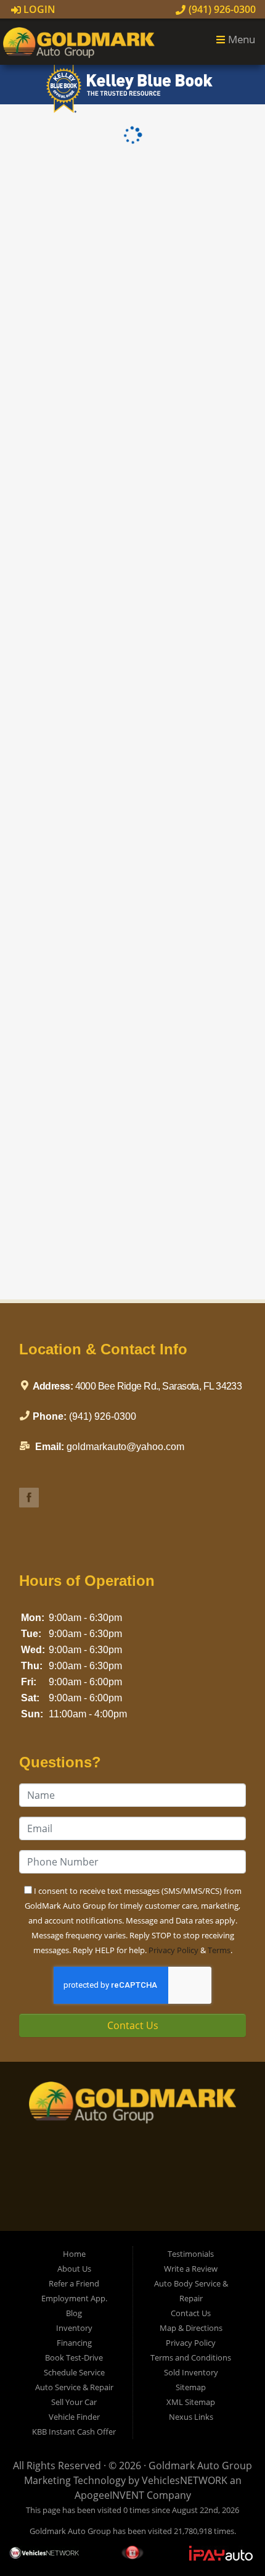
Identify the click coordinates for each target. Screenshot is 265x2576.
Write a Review (191, 2269)
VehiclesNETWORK (185, 2480)
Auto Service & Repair (74, 2387)
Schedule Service (74, 2372)
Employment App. (74, 2298)
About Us (74, 2269)
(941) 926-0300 (221, 9)
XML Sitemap (191, 2402)
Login (38, 9)
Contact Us (133, 2025)
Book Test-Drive (74, 2357)
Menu (240, 39)
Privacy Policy (173, 1950)
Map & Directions (191, 2328)
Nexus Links (191, 2417)
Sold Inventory (191, 2372)
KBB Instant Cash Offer (74, 2432)
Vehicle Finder (74, 2417)
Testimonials (191, 2254)
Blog (74, 2313)
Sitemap (191, 2387)
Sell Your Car (74, 2402)
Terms (219, 1950)
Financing (74, 2343)
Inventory (74, 2328)
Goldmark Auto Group (200, 2466)
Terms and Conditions (191, 2357)
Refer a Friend (74, 2283)
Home (74, 2254)
